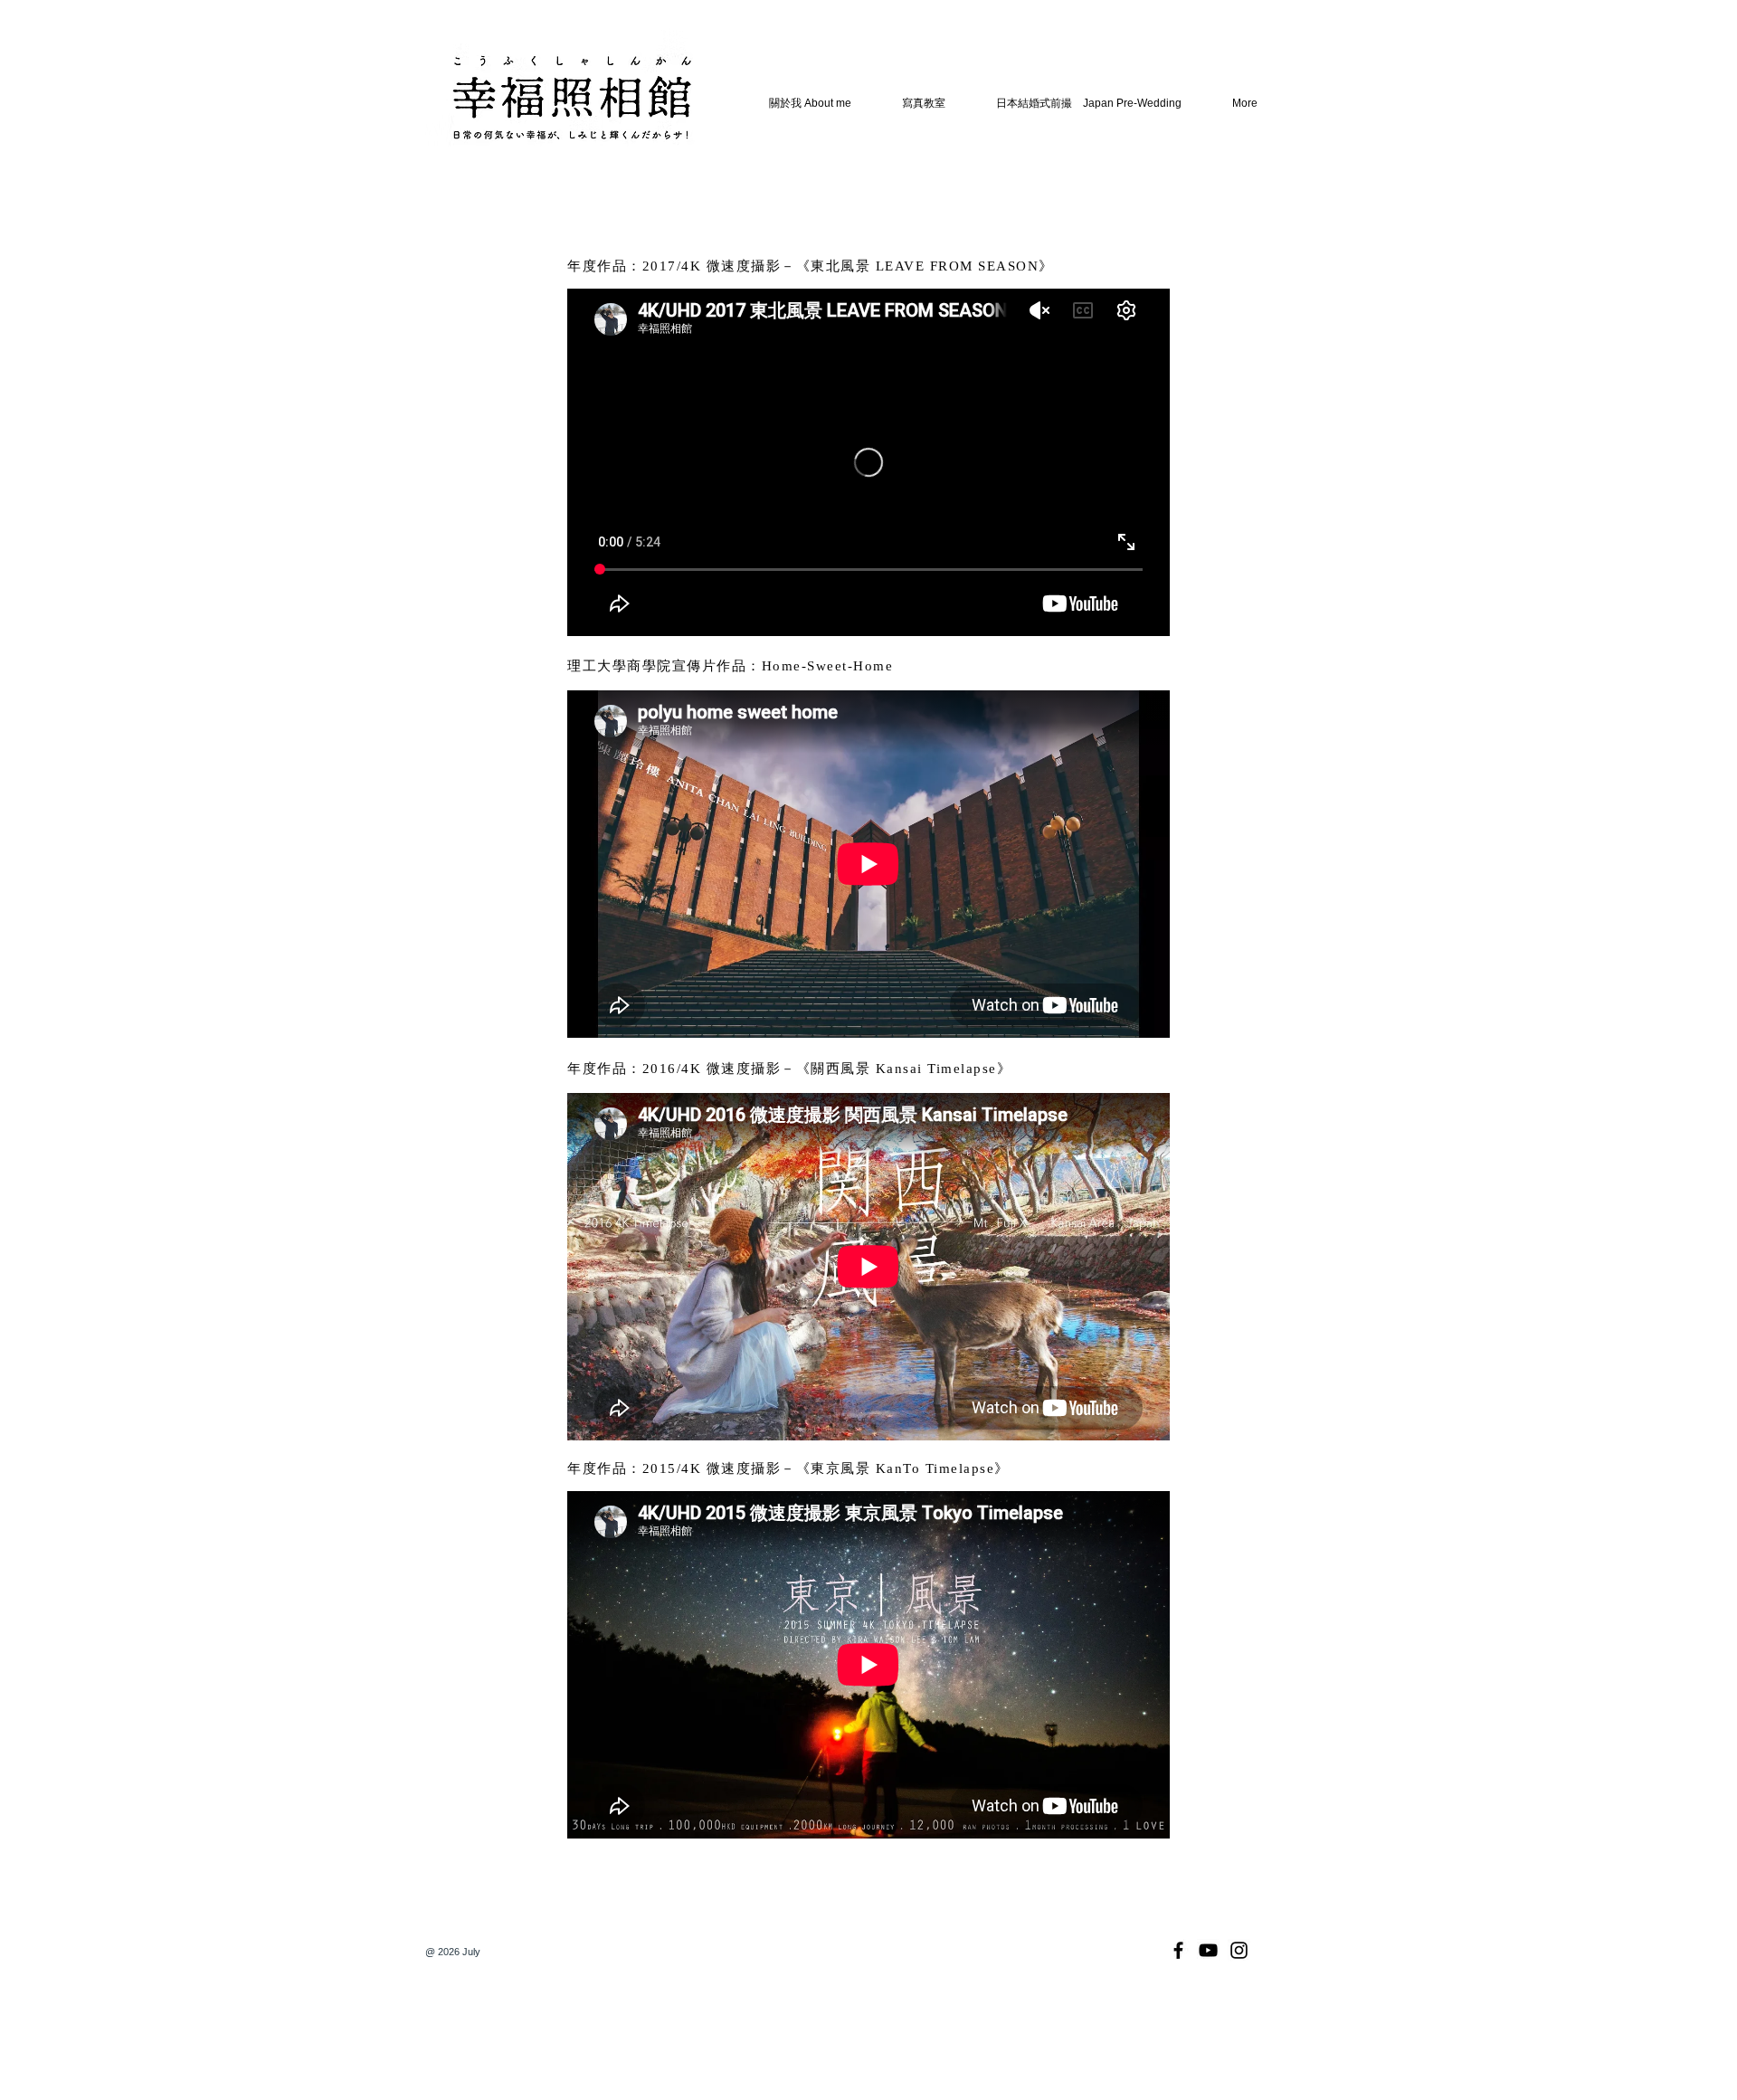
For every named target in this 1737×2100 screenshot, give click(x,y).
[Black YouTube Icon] (1208, 1950)
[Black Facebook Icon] (1178, 1950)
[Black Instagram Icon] (1239, 1950)
